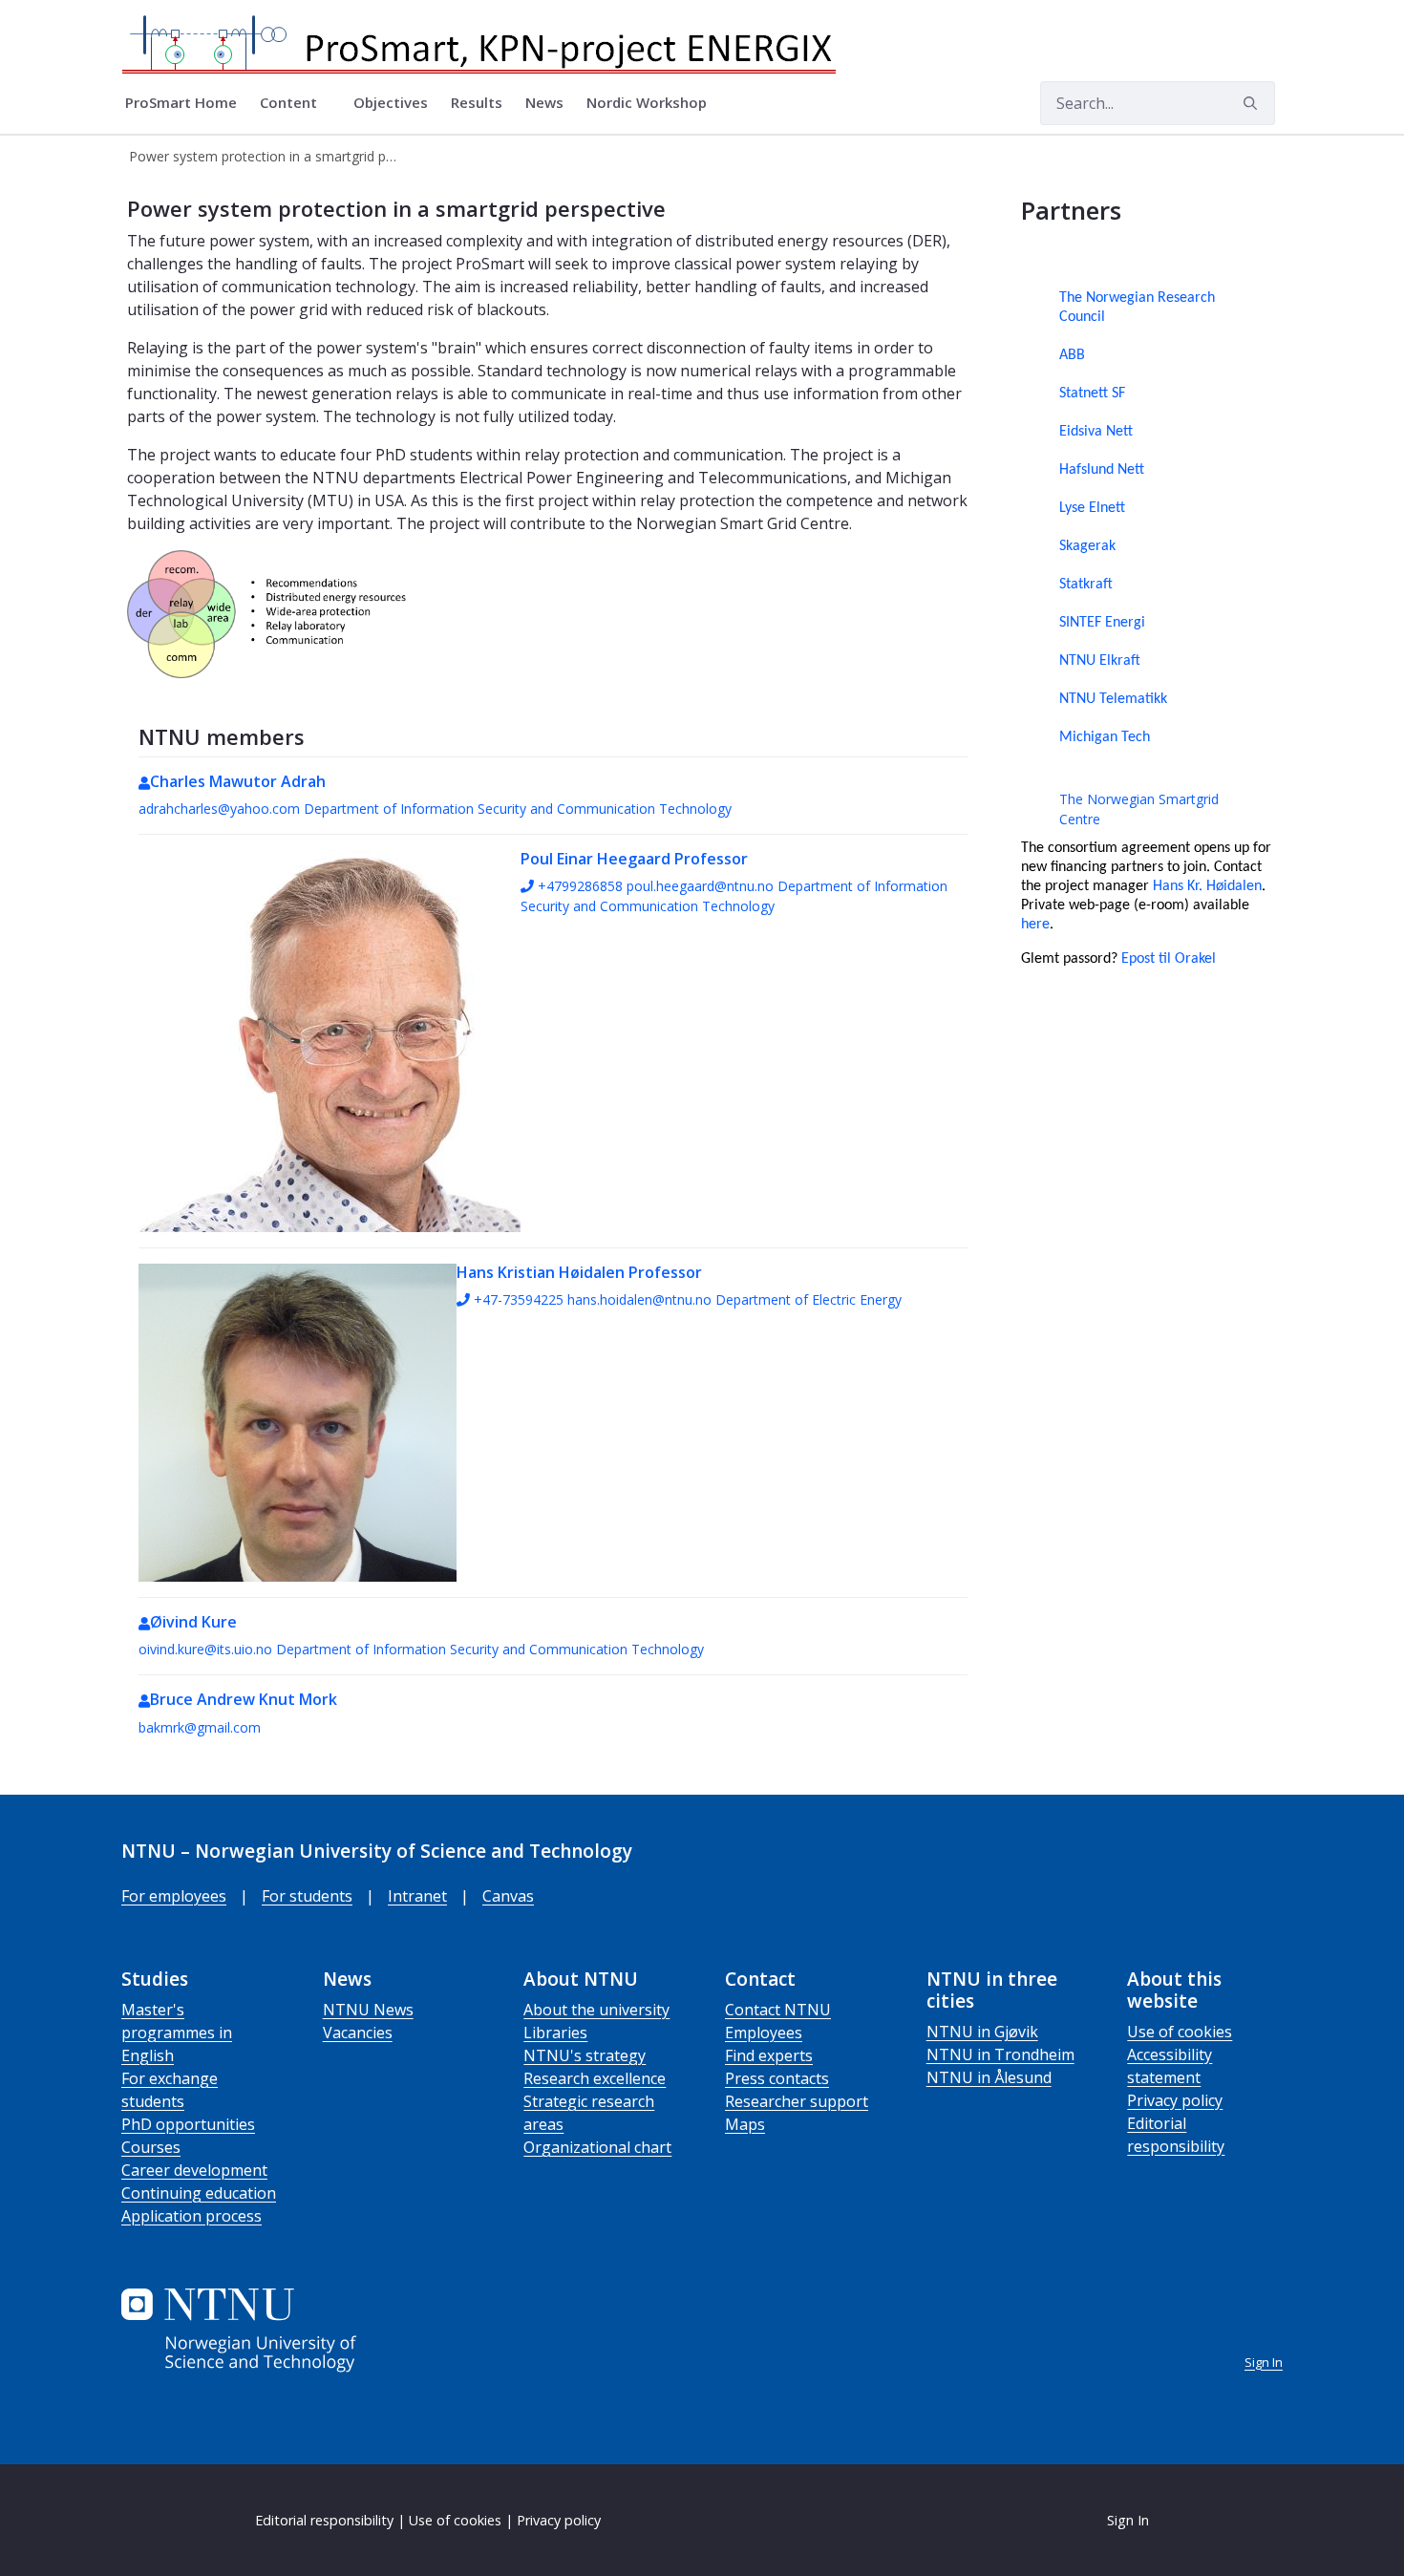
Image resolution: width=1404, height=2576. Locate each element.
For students (307, 1896)
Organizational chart (597, 2147)
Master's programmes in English (177, 2033)
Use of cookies (1180, 2032)
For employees (174, 1896)
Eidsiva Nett (1096, 432)
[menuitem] (181, 103)
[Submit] (1253, 103)
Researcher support (797, 2101)
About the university (596, 2010)
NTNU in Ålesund (989, 2077)
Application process (191, 2216)
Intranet (417, 1896)
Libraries (555, 2033)
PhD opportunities (188, 2124)
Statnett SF (1092, 394)
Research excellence (595, 2078)
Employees (764, 2033)
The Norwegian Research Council (1137, 308)
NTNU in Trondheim (1000, 2054)
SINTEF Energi (1102, 623)
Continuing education (199, 2193)
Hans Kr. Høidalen (1207, 886)
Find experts (769, 2055)
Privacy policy (1175, 2100)
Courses (151, 2147)
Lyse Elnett (1092, 508)
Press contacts (777, 2078)
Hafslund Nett (1102, 470)
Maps (745, 2124)
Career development (194, 2170)
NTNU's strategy (585, 2055)
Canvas (508, 1896)
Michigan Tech (1105, 737)
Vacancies (358, 2033)
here (1035, 925)
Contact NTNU (778, 2010)
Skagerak (1087, 546)
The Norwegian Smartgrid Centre (1139, 809)
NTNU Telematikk (1113, 699)
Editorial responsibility (324, 2520)
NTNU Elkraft (1100, 661)
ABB (1072, 355)
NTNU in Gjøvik (982, 2032)
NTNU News (368, 2010)
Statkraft (1086, 585)
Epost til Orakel (1169, 959)
